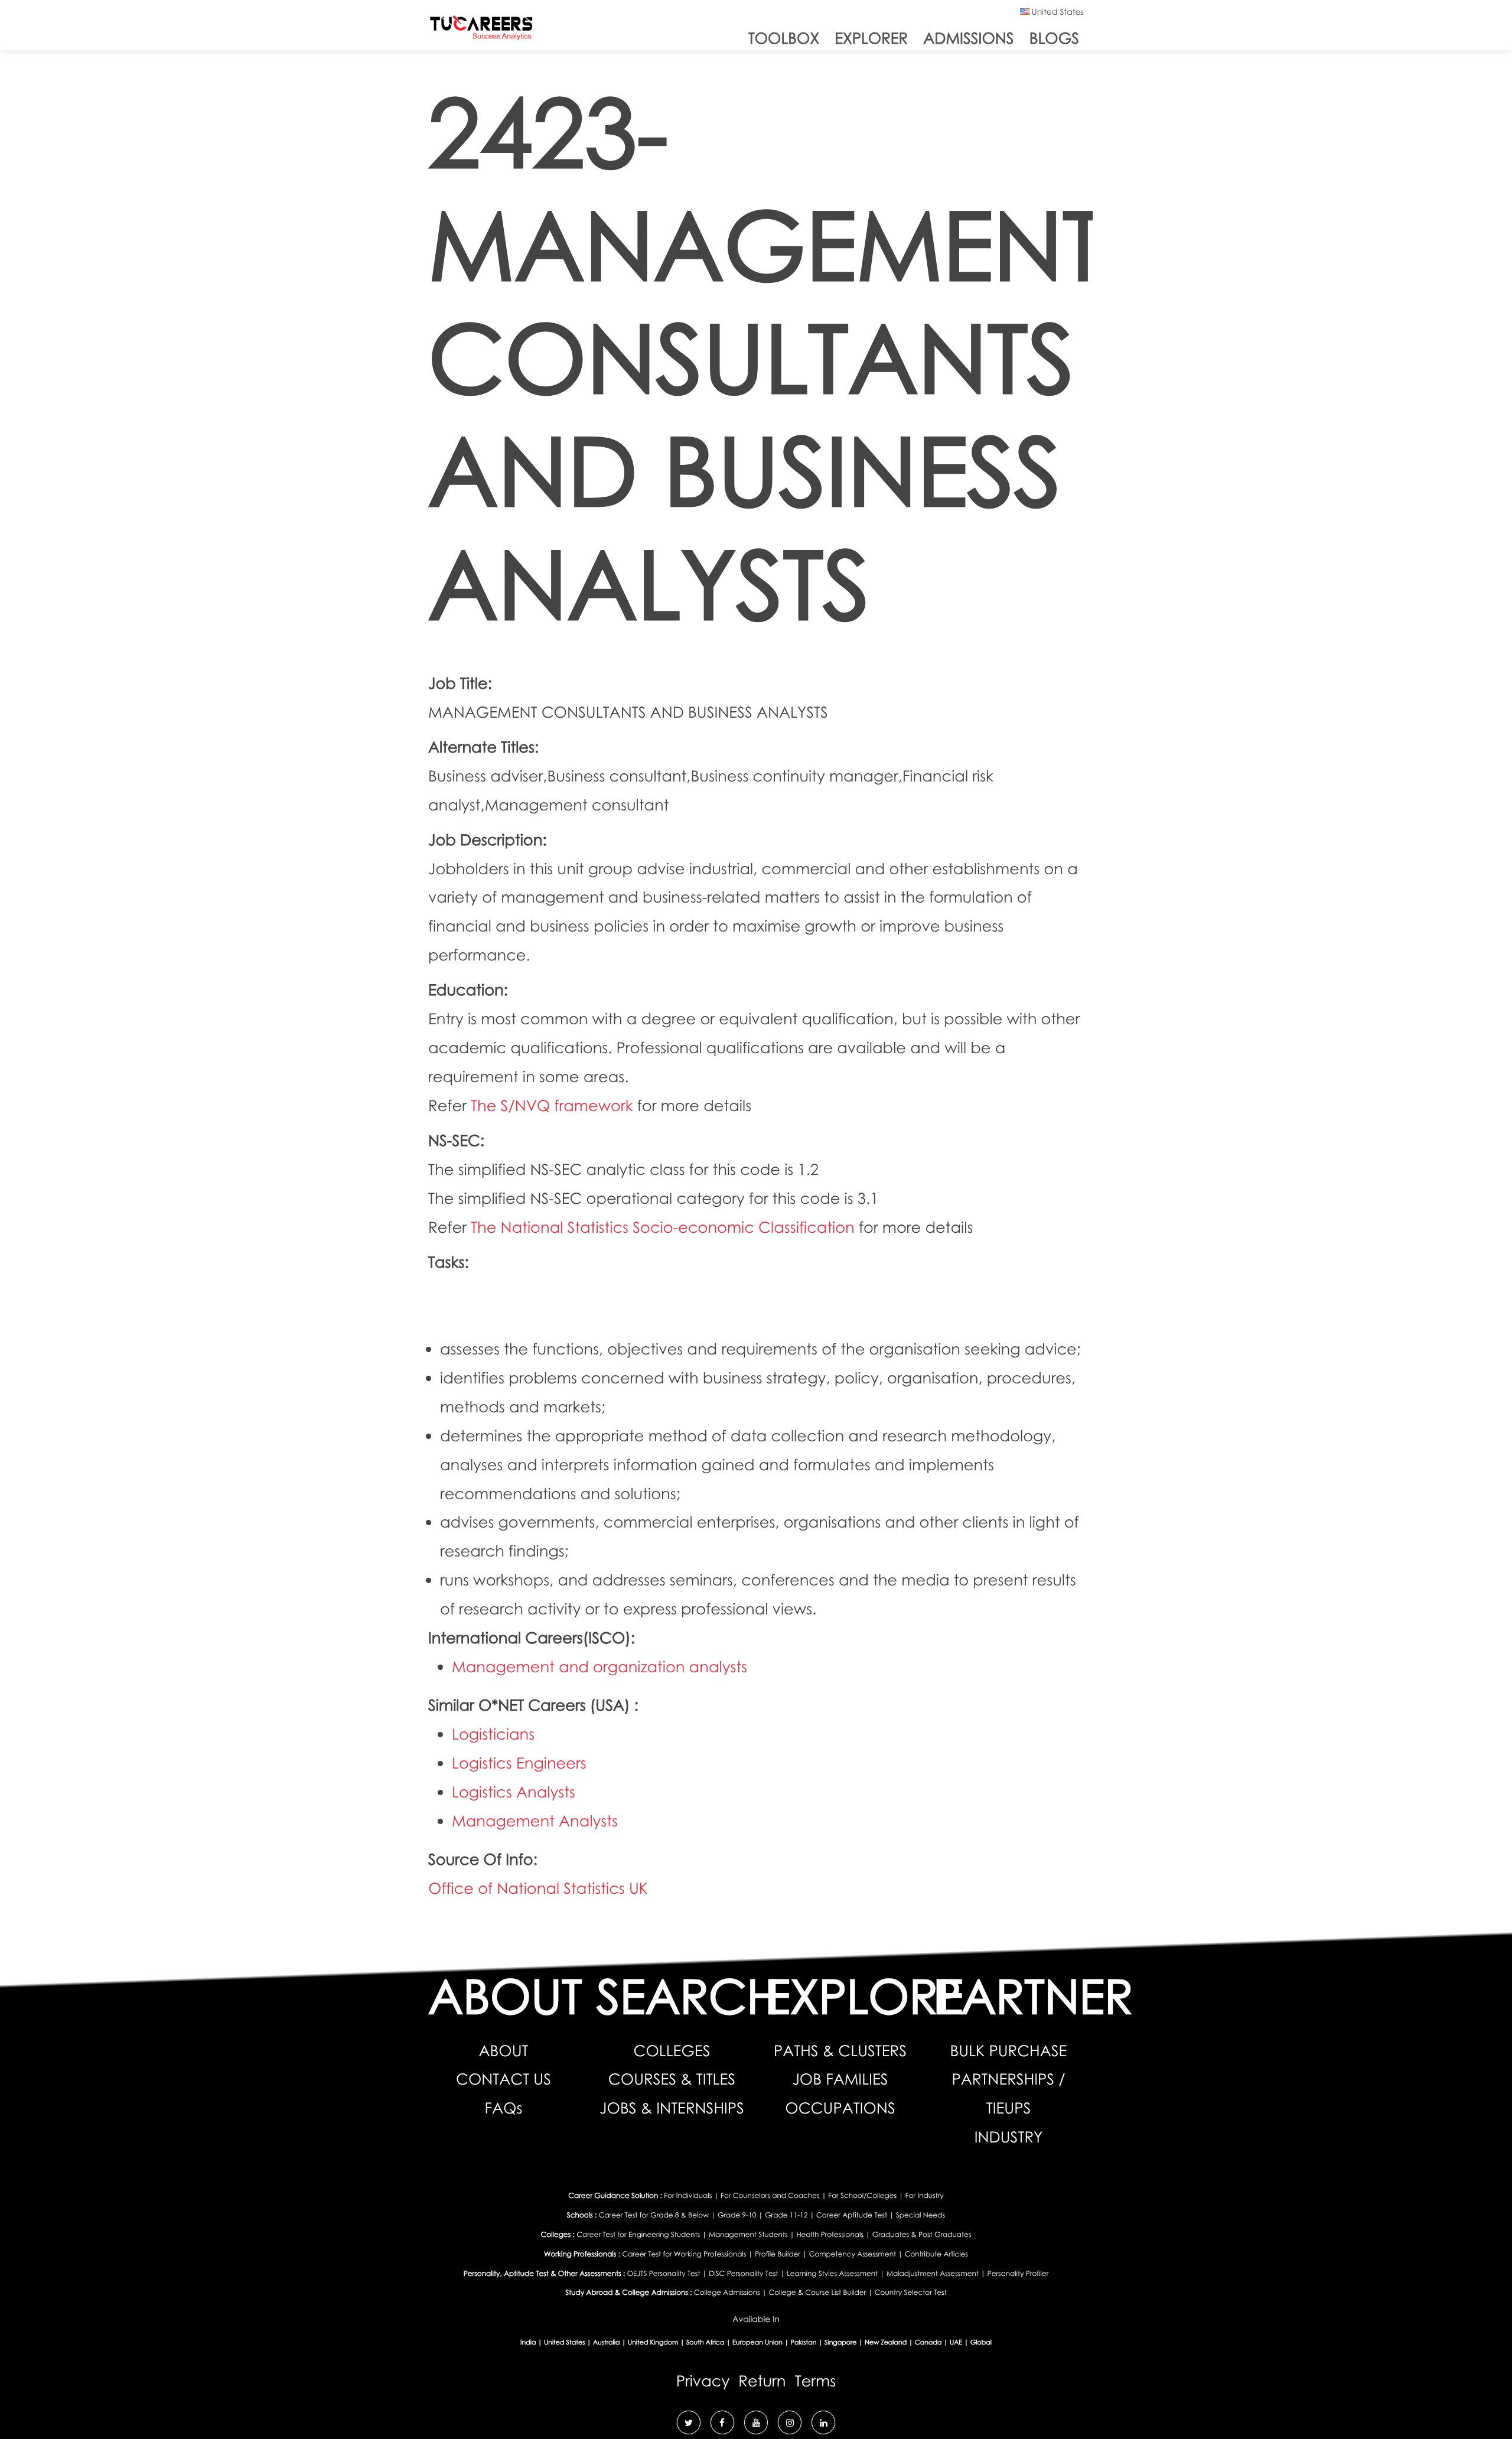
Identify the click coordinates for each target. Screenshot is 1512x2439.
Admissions (968, 38)
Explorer (871, 38)
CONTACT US (504, 2079)
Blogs (1054, 38)
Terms (816, 2381)
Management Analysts (535, 1821)
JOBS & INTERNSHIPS (672, 2108)
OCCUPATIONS (840, 2108)
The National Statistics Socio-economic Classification (665, 1227)
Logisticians (493, 1734)
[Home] (481, 30)
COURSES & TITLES (672, 2079)
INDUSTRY (1009, 2137)
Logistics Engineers (519, 1763)
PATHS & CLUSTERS (840, 2050)
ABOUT (503, 2050)
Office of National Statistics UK (538, 1888)
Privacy (703, 2381)
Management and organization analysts (599, 1666)
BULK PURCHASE (1009, 2050)
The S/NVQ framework (554, 1105)
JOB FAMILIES (840, 2079)
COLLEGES (672, 2050)
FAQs (504, 2108)
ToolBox (784, 38)
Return (762, 2381)
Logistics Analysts (514, 1792)
